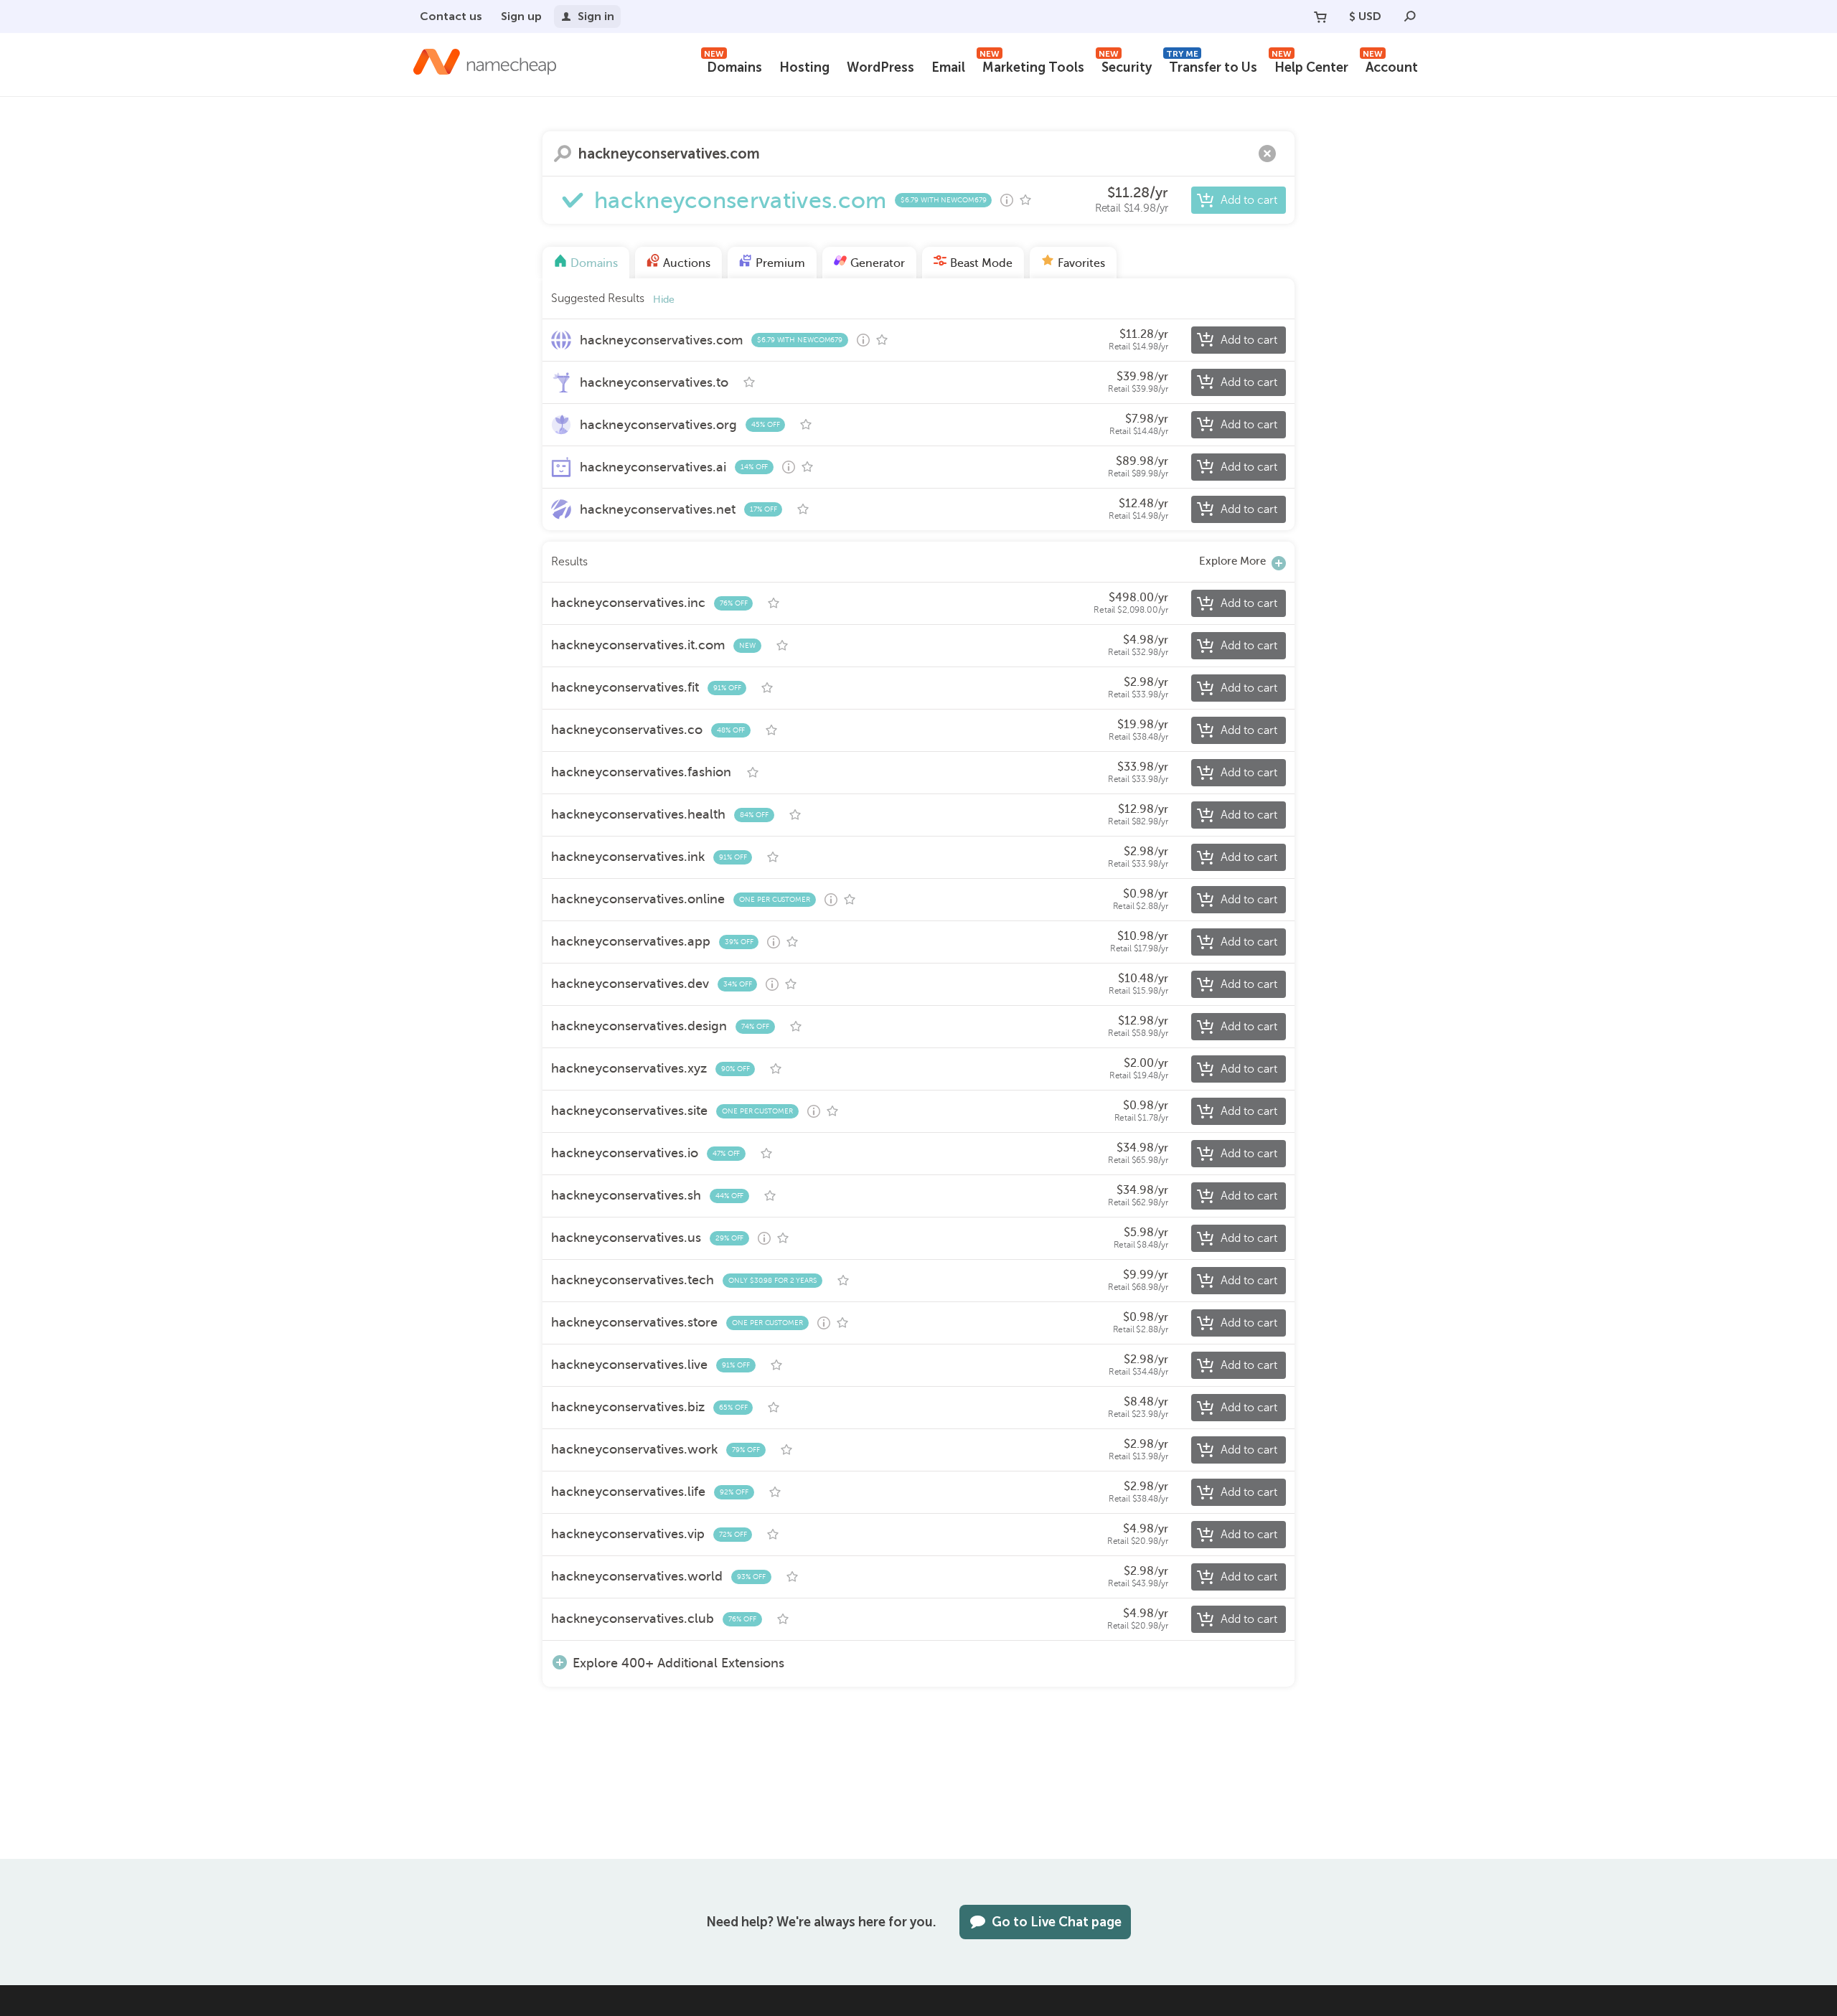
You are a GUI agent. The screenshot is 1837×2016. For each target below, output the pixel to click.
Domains (733, 66)
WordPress (880, 67)
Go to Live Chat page (1057, 1922)
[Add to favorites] (1025, 200)
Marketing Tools (1032, 66)
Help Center (1310, 66)
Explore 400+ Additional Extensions (678, 1663)
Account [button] (1390, 66)
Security (1125, 66)
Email (948, 67)
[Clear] (1267, 154)
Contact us (451, 16)
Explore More (1232, 561)
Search (563, 154)
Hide (664, 300)
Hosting (804, 67)
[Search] (1410, 17)
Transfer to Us (1212, 66)
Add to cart (1249, 200)
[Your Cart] (1320, 17)
